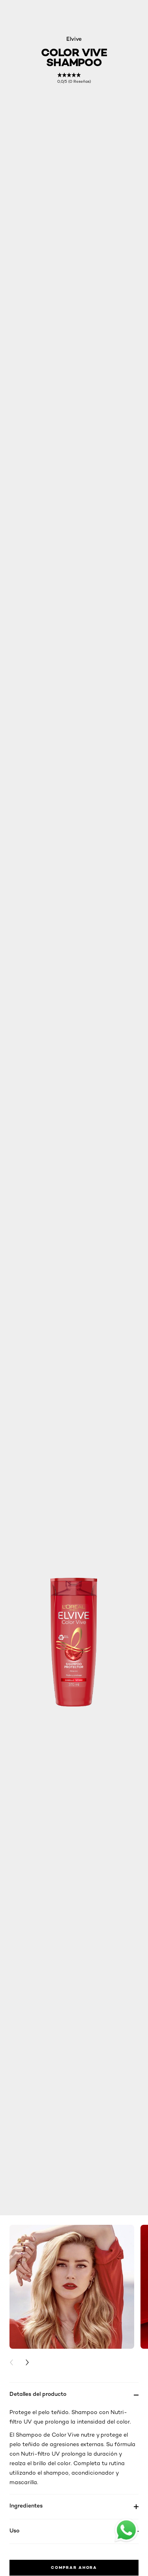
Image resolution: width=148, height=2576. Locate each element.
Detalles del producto (38, 2394)
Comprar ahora (74, 2567)
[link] (74, 78)
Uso (14, 2530)
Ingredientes (26, 2505)
